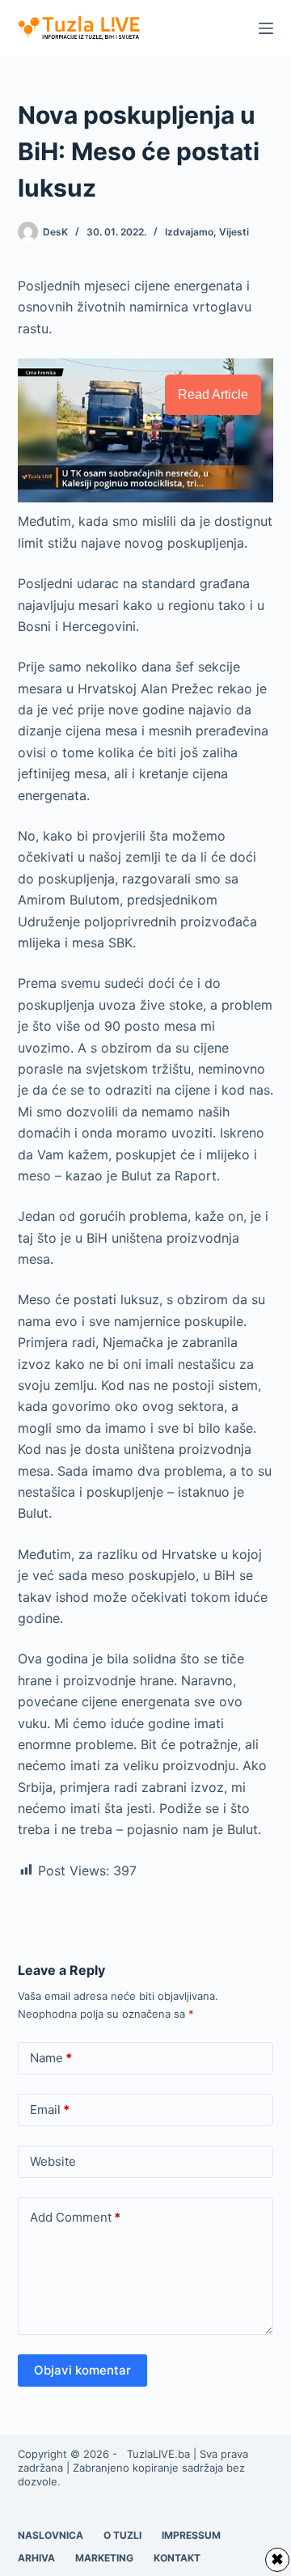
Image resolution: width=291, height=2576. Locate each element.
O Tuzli (122, 2535)
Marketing (104, 2558)
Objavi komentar (82, 2370)
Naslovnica (51, 2535)
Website (53, 2161)
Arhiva (36, 2558)
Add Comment (75, 2217)
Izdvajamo (189, 232)
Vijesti (234, 232)
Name (51, 2058)
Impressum (191, 2535)
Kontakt (177, 2558)
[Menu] (266, 28)
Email (50, 2110)
